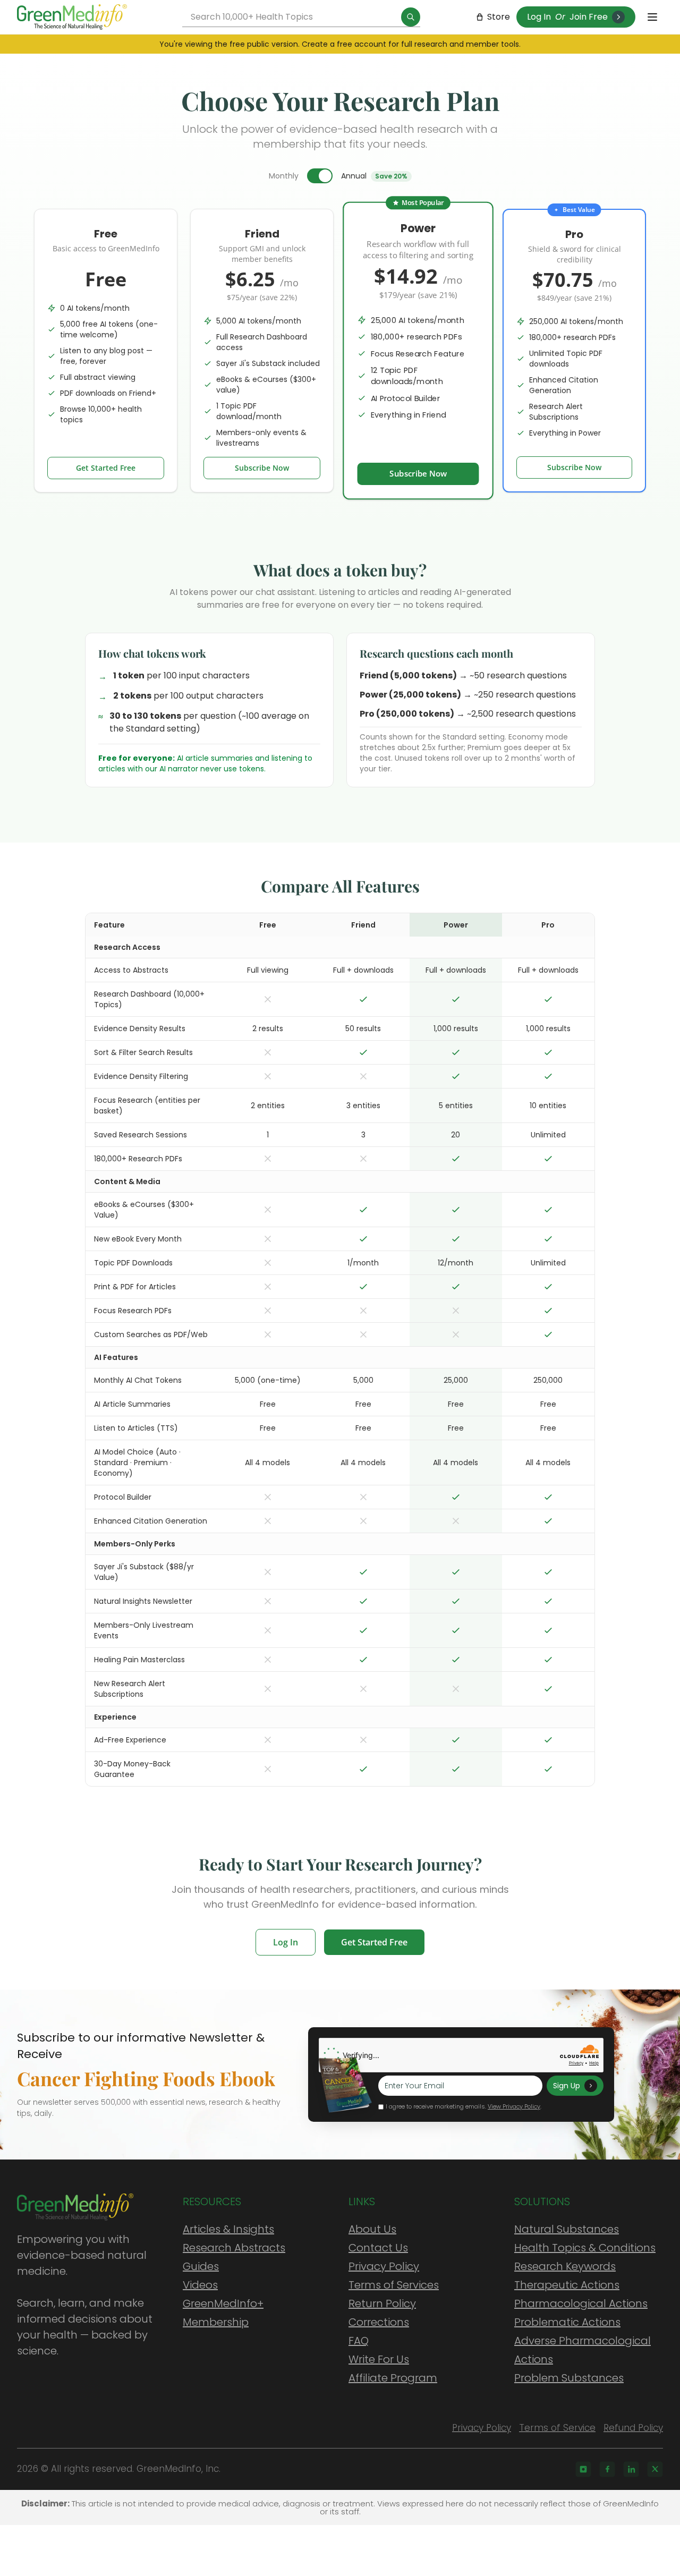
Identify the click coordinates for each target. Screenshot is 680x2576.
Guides (201, 2266)
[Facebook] (607, 2469)
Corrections (379, 2322)
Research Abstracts (234, 2248)
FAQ (359, 2341)
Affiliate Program (393, 2378)
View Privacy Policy (514, 2106)
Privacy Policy (384, 2266)
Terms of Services (394, 2285)
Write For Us (379, 2359)
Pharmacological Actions (581, 2303)
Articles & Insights (228, 2229)
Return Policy (382, 2303)
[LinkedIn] (631, 2469)
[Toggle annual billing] (320, 176)
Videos (200, 2285)
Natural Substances (567, 2229)
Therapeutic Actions (567, 2285)
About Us (372, 2229)
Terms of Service (557, 2428)
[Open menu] (652, 17)
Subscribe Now (262, 468)
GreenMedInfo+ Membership (223, 2313)
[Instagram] (583, 2469)
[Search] (411, 17)
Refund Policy (633, 2428)
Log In (539, 17)
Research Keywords (565, 2266)
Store (499, 17)
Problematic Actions (567, 2322)
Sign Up (567, 2086)
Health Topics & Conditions (585, 2248)
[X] (655, 2469)
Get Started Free (106, 468)
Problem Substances (569, 2378)
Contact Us (378, 2248)
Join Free (589, 17)
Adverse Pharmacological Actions (583, 2350)
